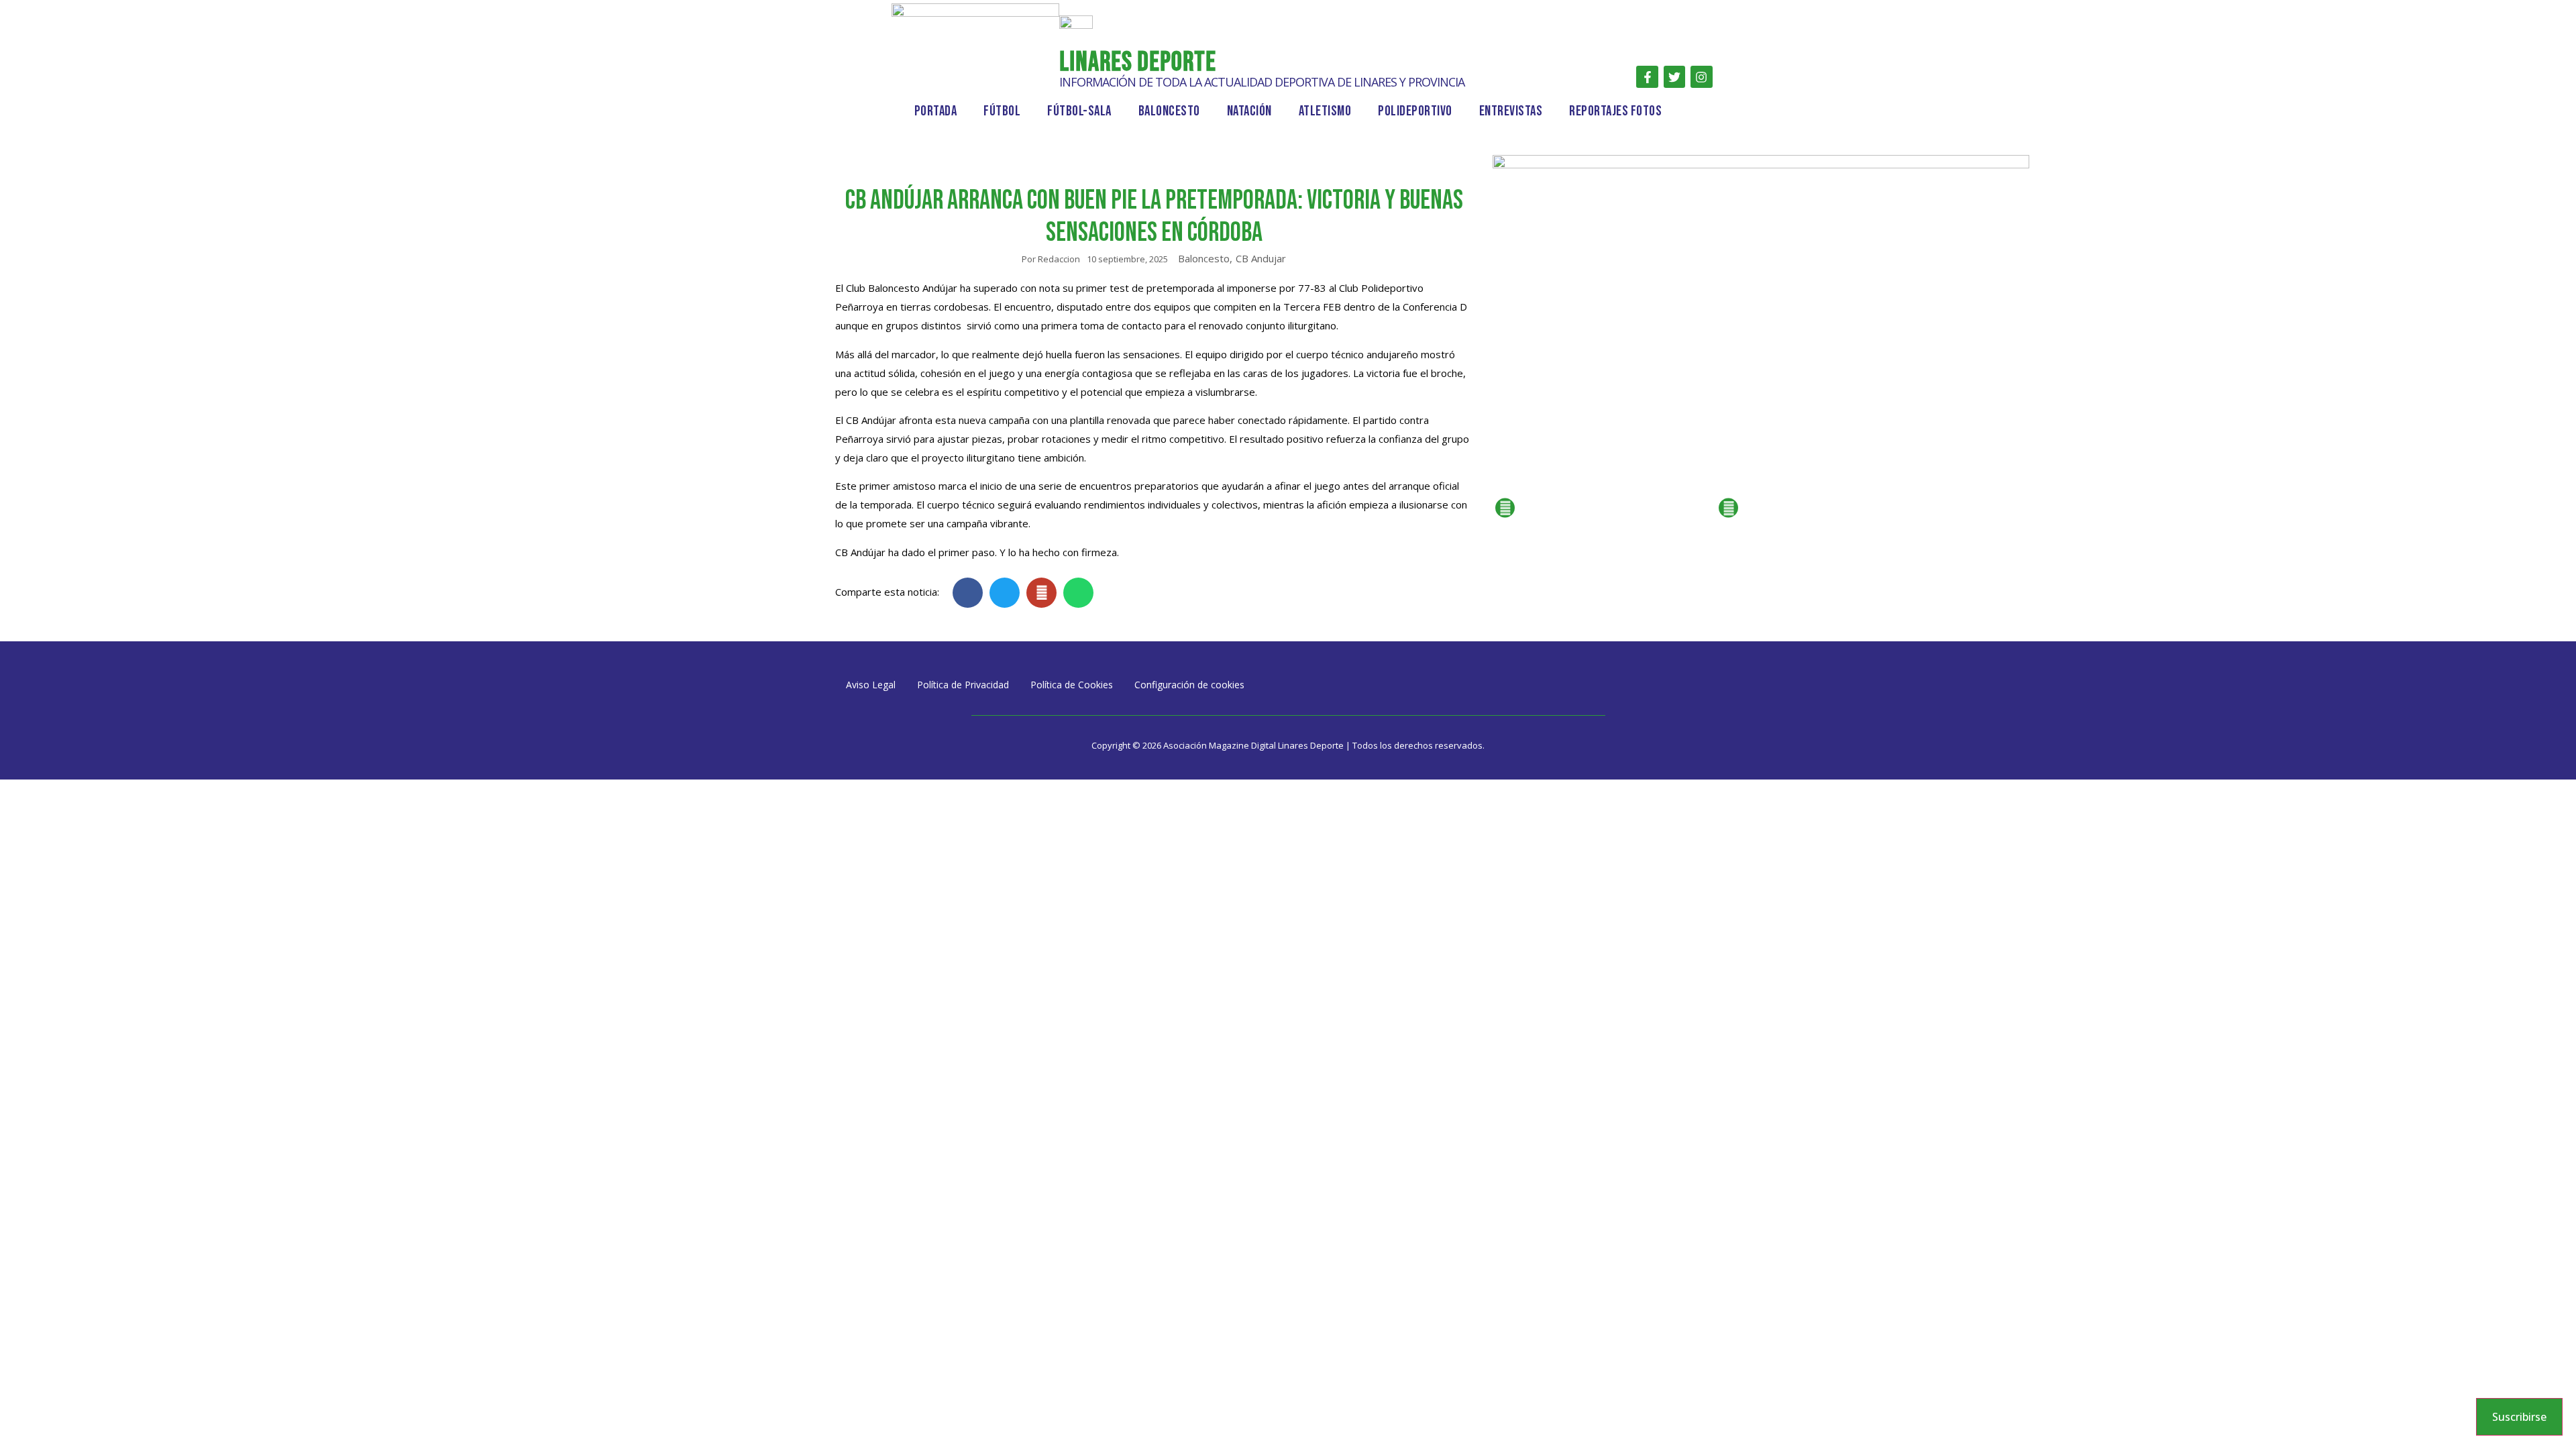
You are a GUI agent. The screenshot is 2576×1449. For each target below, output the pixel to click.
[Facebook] (1647, 76)
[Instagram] (1701, 76)
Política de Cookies (1072, 685)
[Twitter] (1674, 76)
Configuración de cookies (1189, 685)
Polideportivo (1415, 111)
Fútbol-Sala (1079, 111)
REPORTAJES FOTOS (1615, 111)
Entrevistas (1511, 111)
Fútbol (1002, 111)
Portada (936, 111)
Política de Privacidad (963, 685)
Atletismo (1325, 111)
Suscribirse (2519, 1417)
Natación (1249, 111)
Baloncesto (1169, 111)
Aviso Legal (871, 685)
